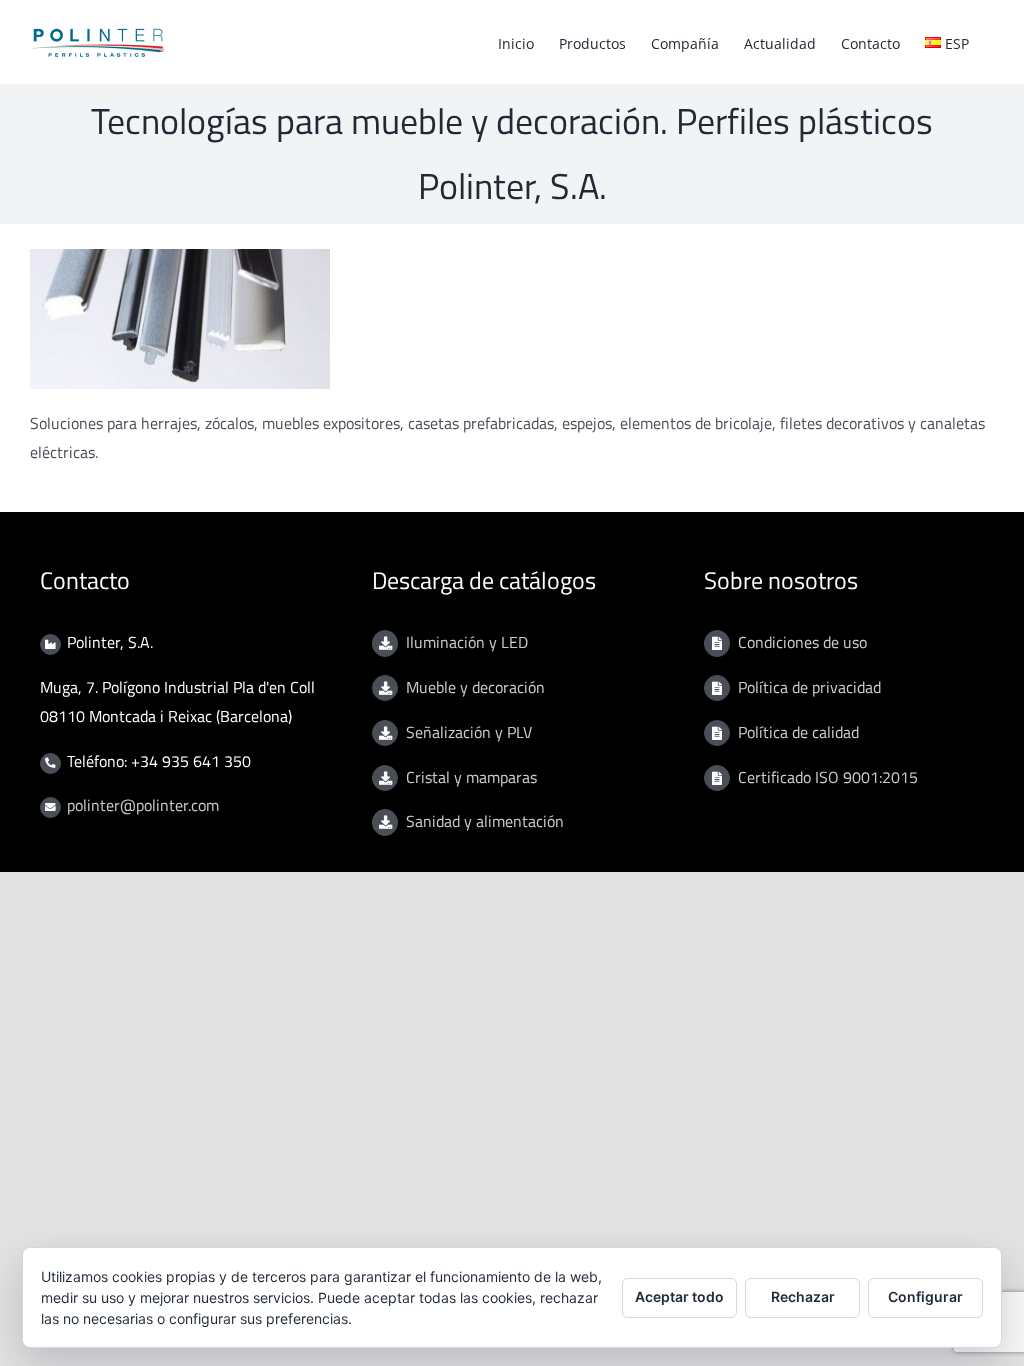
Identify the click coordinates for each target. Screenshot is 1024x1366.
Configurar (925, 1296)
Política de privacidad (809, 687)
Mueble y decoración (475, 687)
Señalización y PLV (469, 732)
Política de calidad (798, 732)
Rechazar (803, 1296)
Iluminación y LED (467, 642)
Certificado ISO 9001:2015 (828, 777)
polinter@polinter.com (143, 805)
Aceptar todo (679, 1296)
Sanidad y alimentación (485, 821)
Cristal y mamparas (471, 777)
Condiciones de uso (802, 642)
